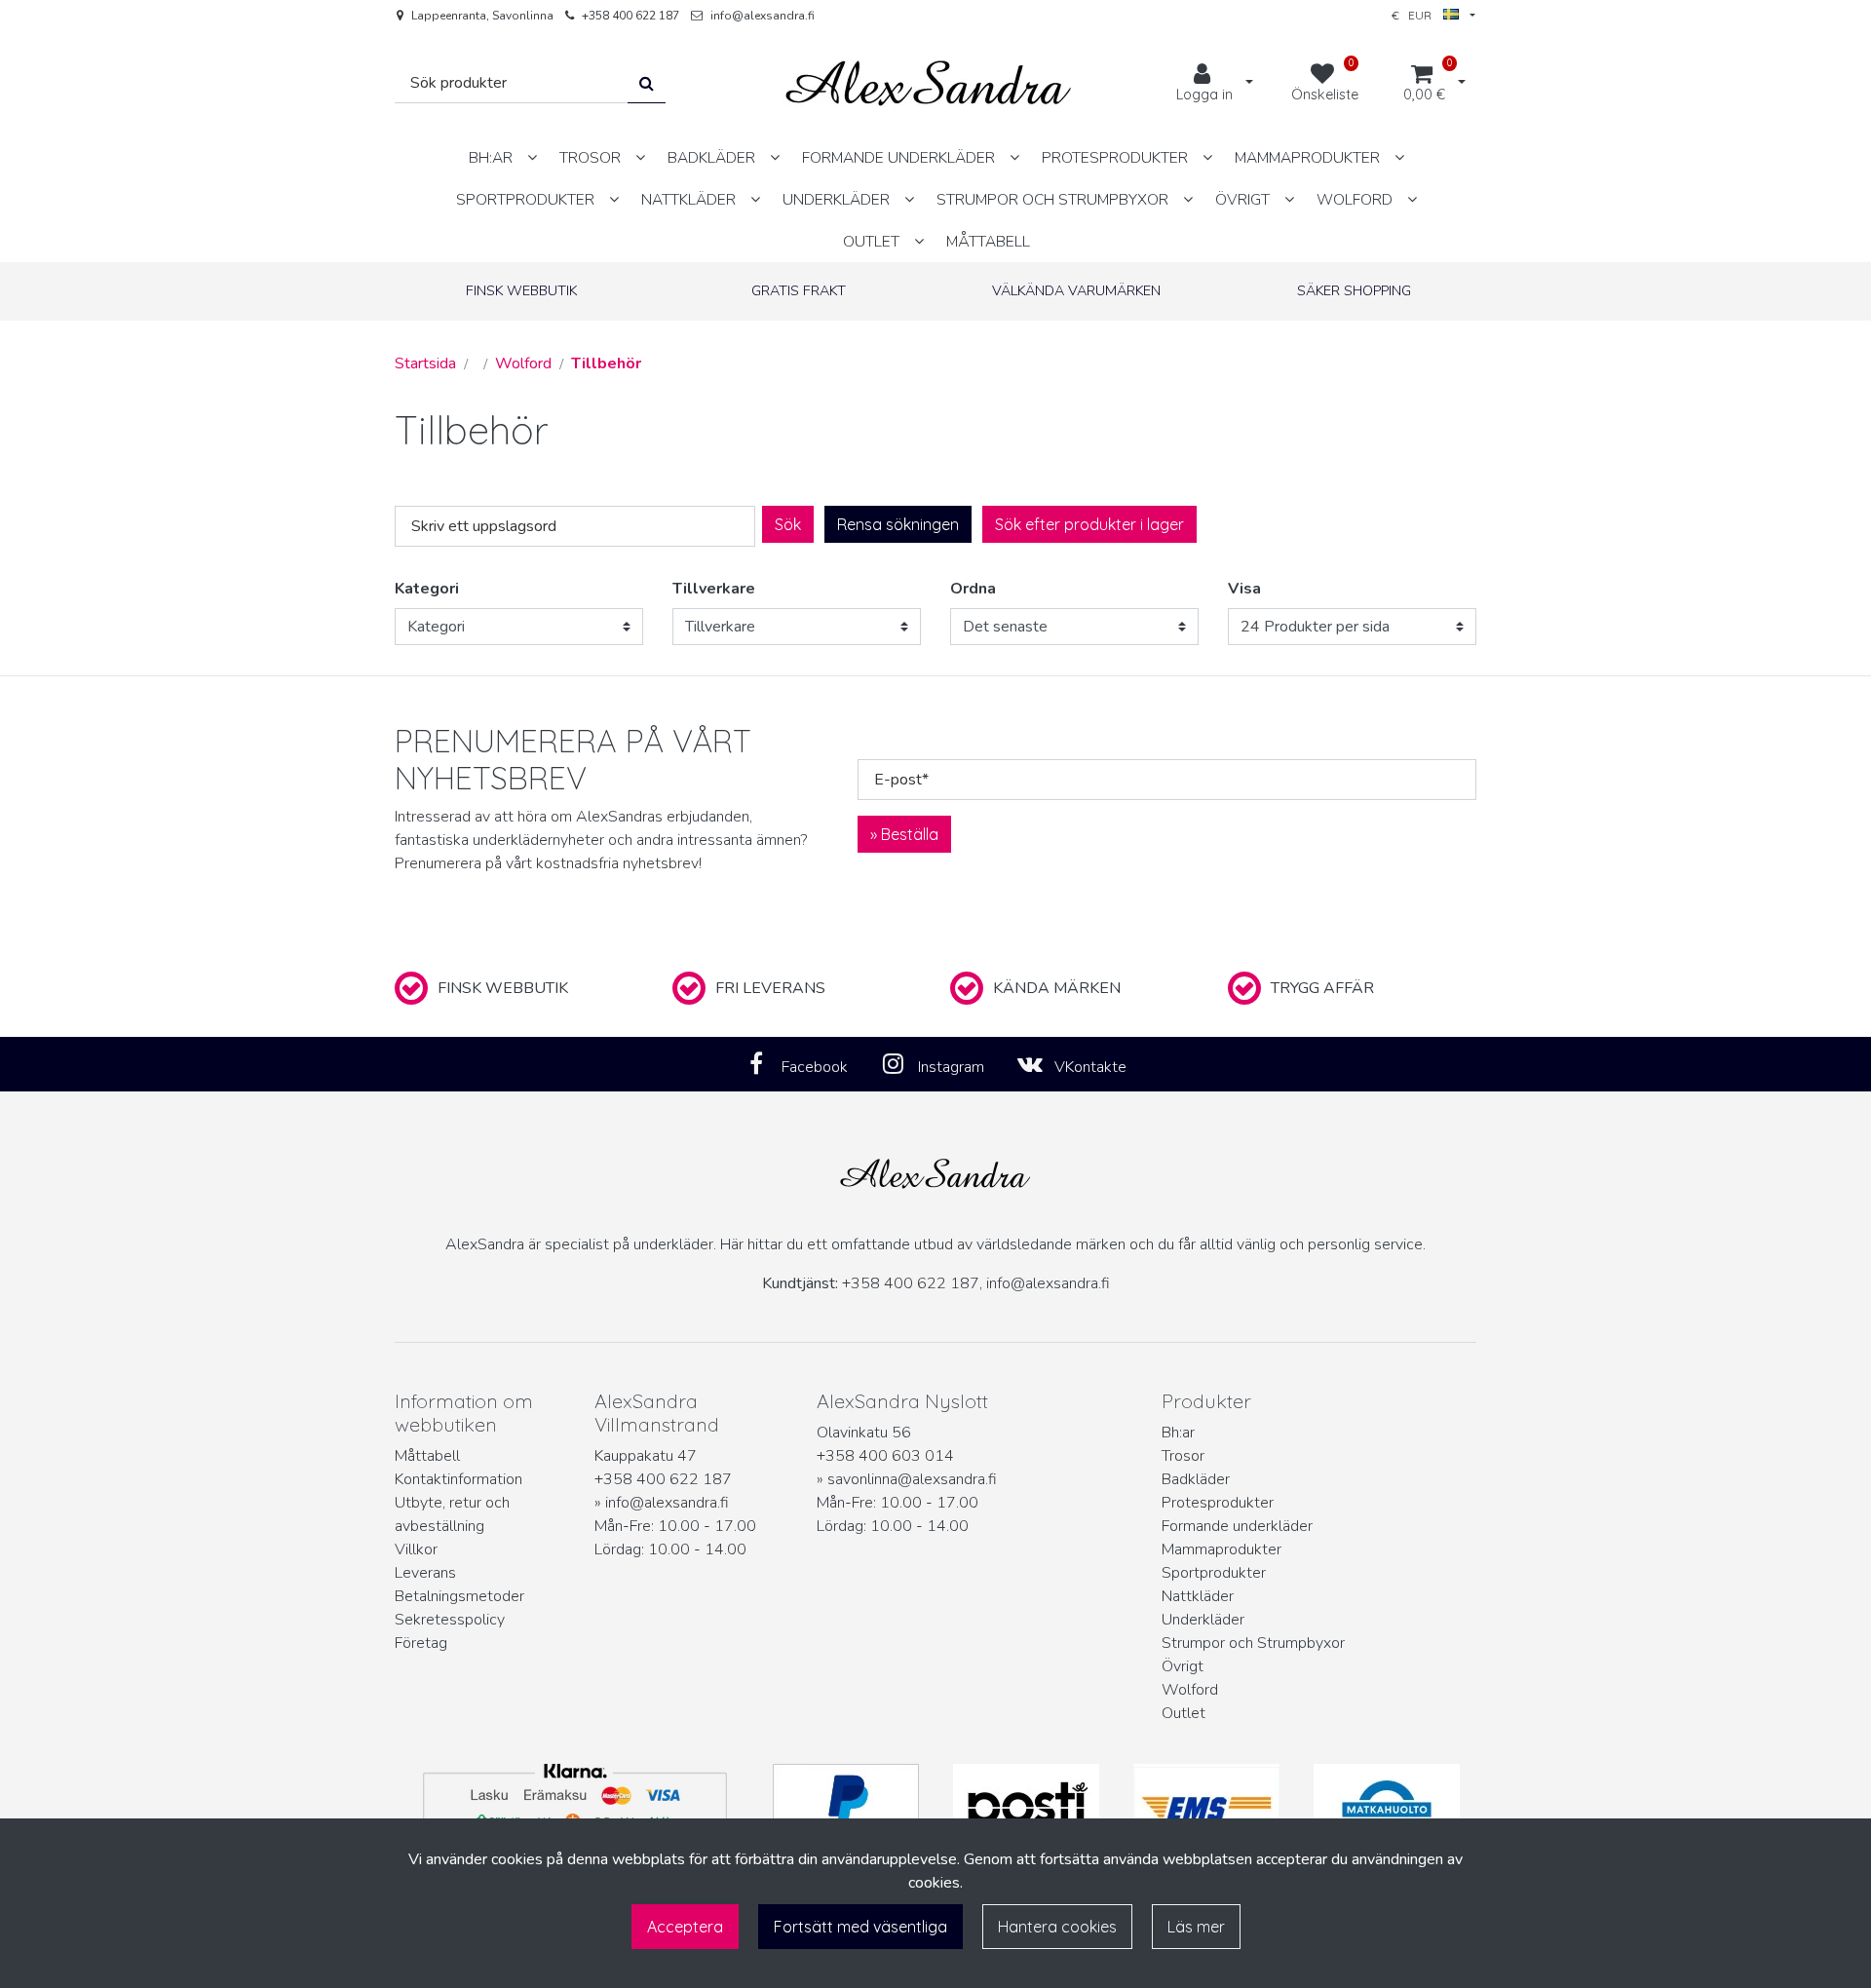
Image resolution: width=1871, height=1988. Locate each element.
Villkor (416, 1549)
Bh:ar (1178, 1433)
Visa (1244, 589)
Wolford (1190, 1690)
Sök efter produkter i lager (1089, 524)
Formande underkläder (1237, 1526)
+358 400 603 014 (885, 1456)
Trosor (1183, 1456)
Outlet (1184, 1713)
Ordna (973, 589)
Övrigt (1183, 1666)
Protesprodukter (1218, 1503)
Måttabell (427, 1456)
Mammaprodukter (1222, 1549)
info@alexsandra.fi (763, 16)
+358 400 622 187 (630, 16)
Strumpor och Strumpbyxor (1253, 1643)
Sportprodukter (1214, 1573)
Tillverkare (714, 589)
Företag (421, 1643)
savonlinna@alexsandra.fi (912, 1479)
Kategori (427, 589)
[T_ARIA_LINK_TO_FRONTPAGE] (929, 83)
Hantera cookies (1057, 1927)
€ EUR (1417, 15)
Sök (788, 524)
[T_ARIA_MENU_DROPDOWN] (532, 157)
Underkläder (1203, 1620)
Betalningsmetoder (459, 1596)
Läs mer (1196, 1927)
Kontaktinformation (458, 1479)
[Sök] (647, 83)
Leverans (425, 1573)
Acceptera (685, 1927)
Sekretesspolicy (450, 1620)
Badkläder (1196, 1479)
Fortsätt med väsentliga (860, 1927)
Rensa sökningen (898, 524)
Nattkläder (1198, 1596)
